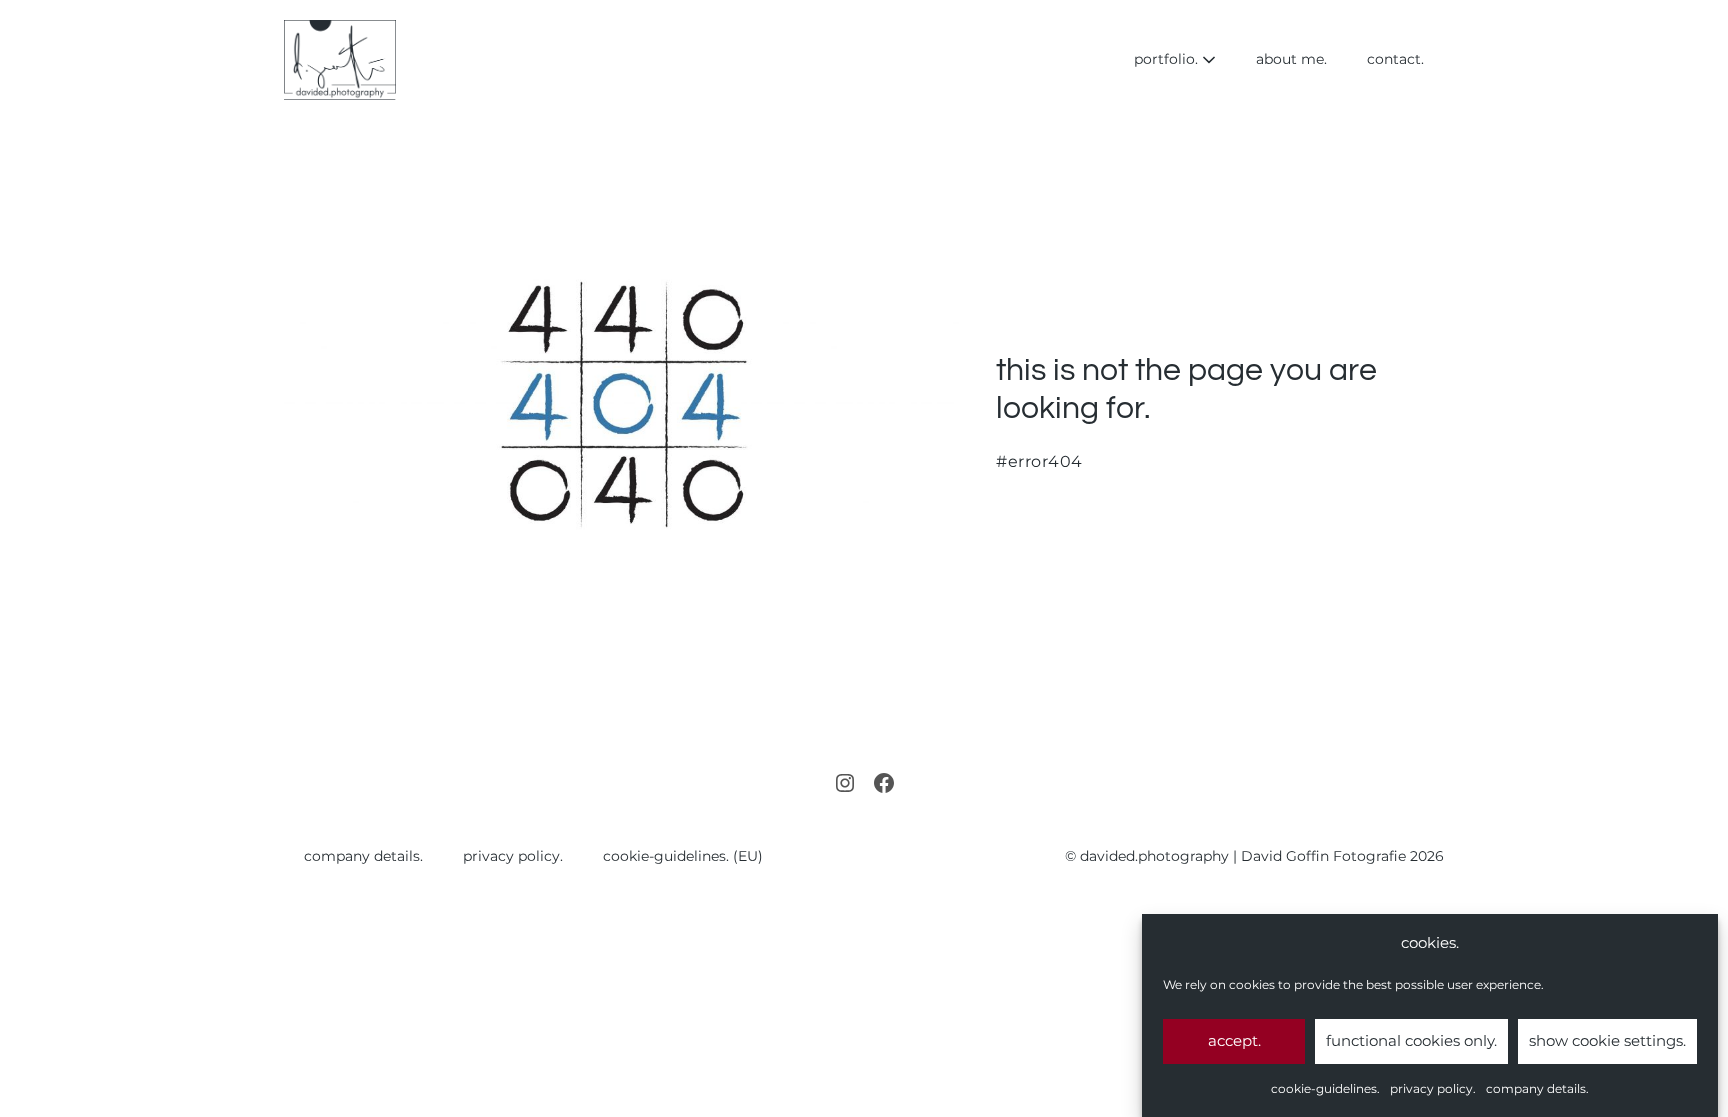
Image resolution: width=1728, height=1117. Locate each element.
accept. (1234, 1040)
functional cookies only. (1411, 1040)
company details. (1537, 1088)
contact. (1395, 59)
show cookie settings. (1607, 1040)
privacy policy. (1433, 1088)
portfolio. (1168, 59)
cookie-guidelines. (1325, 1088)
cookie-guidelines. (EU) (683, 856)
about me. (1291, 59)
